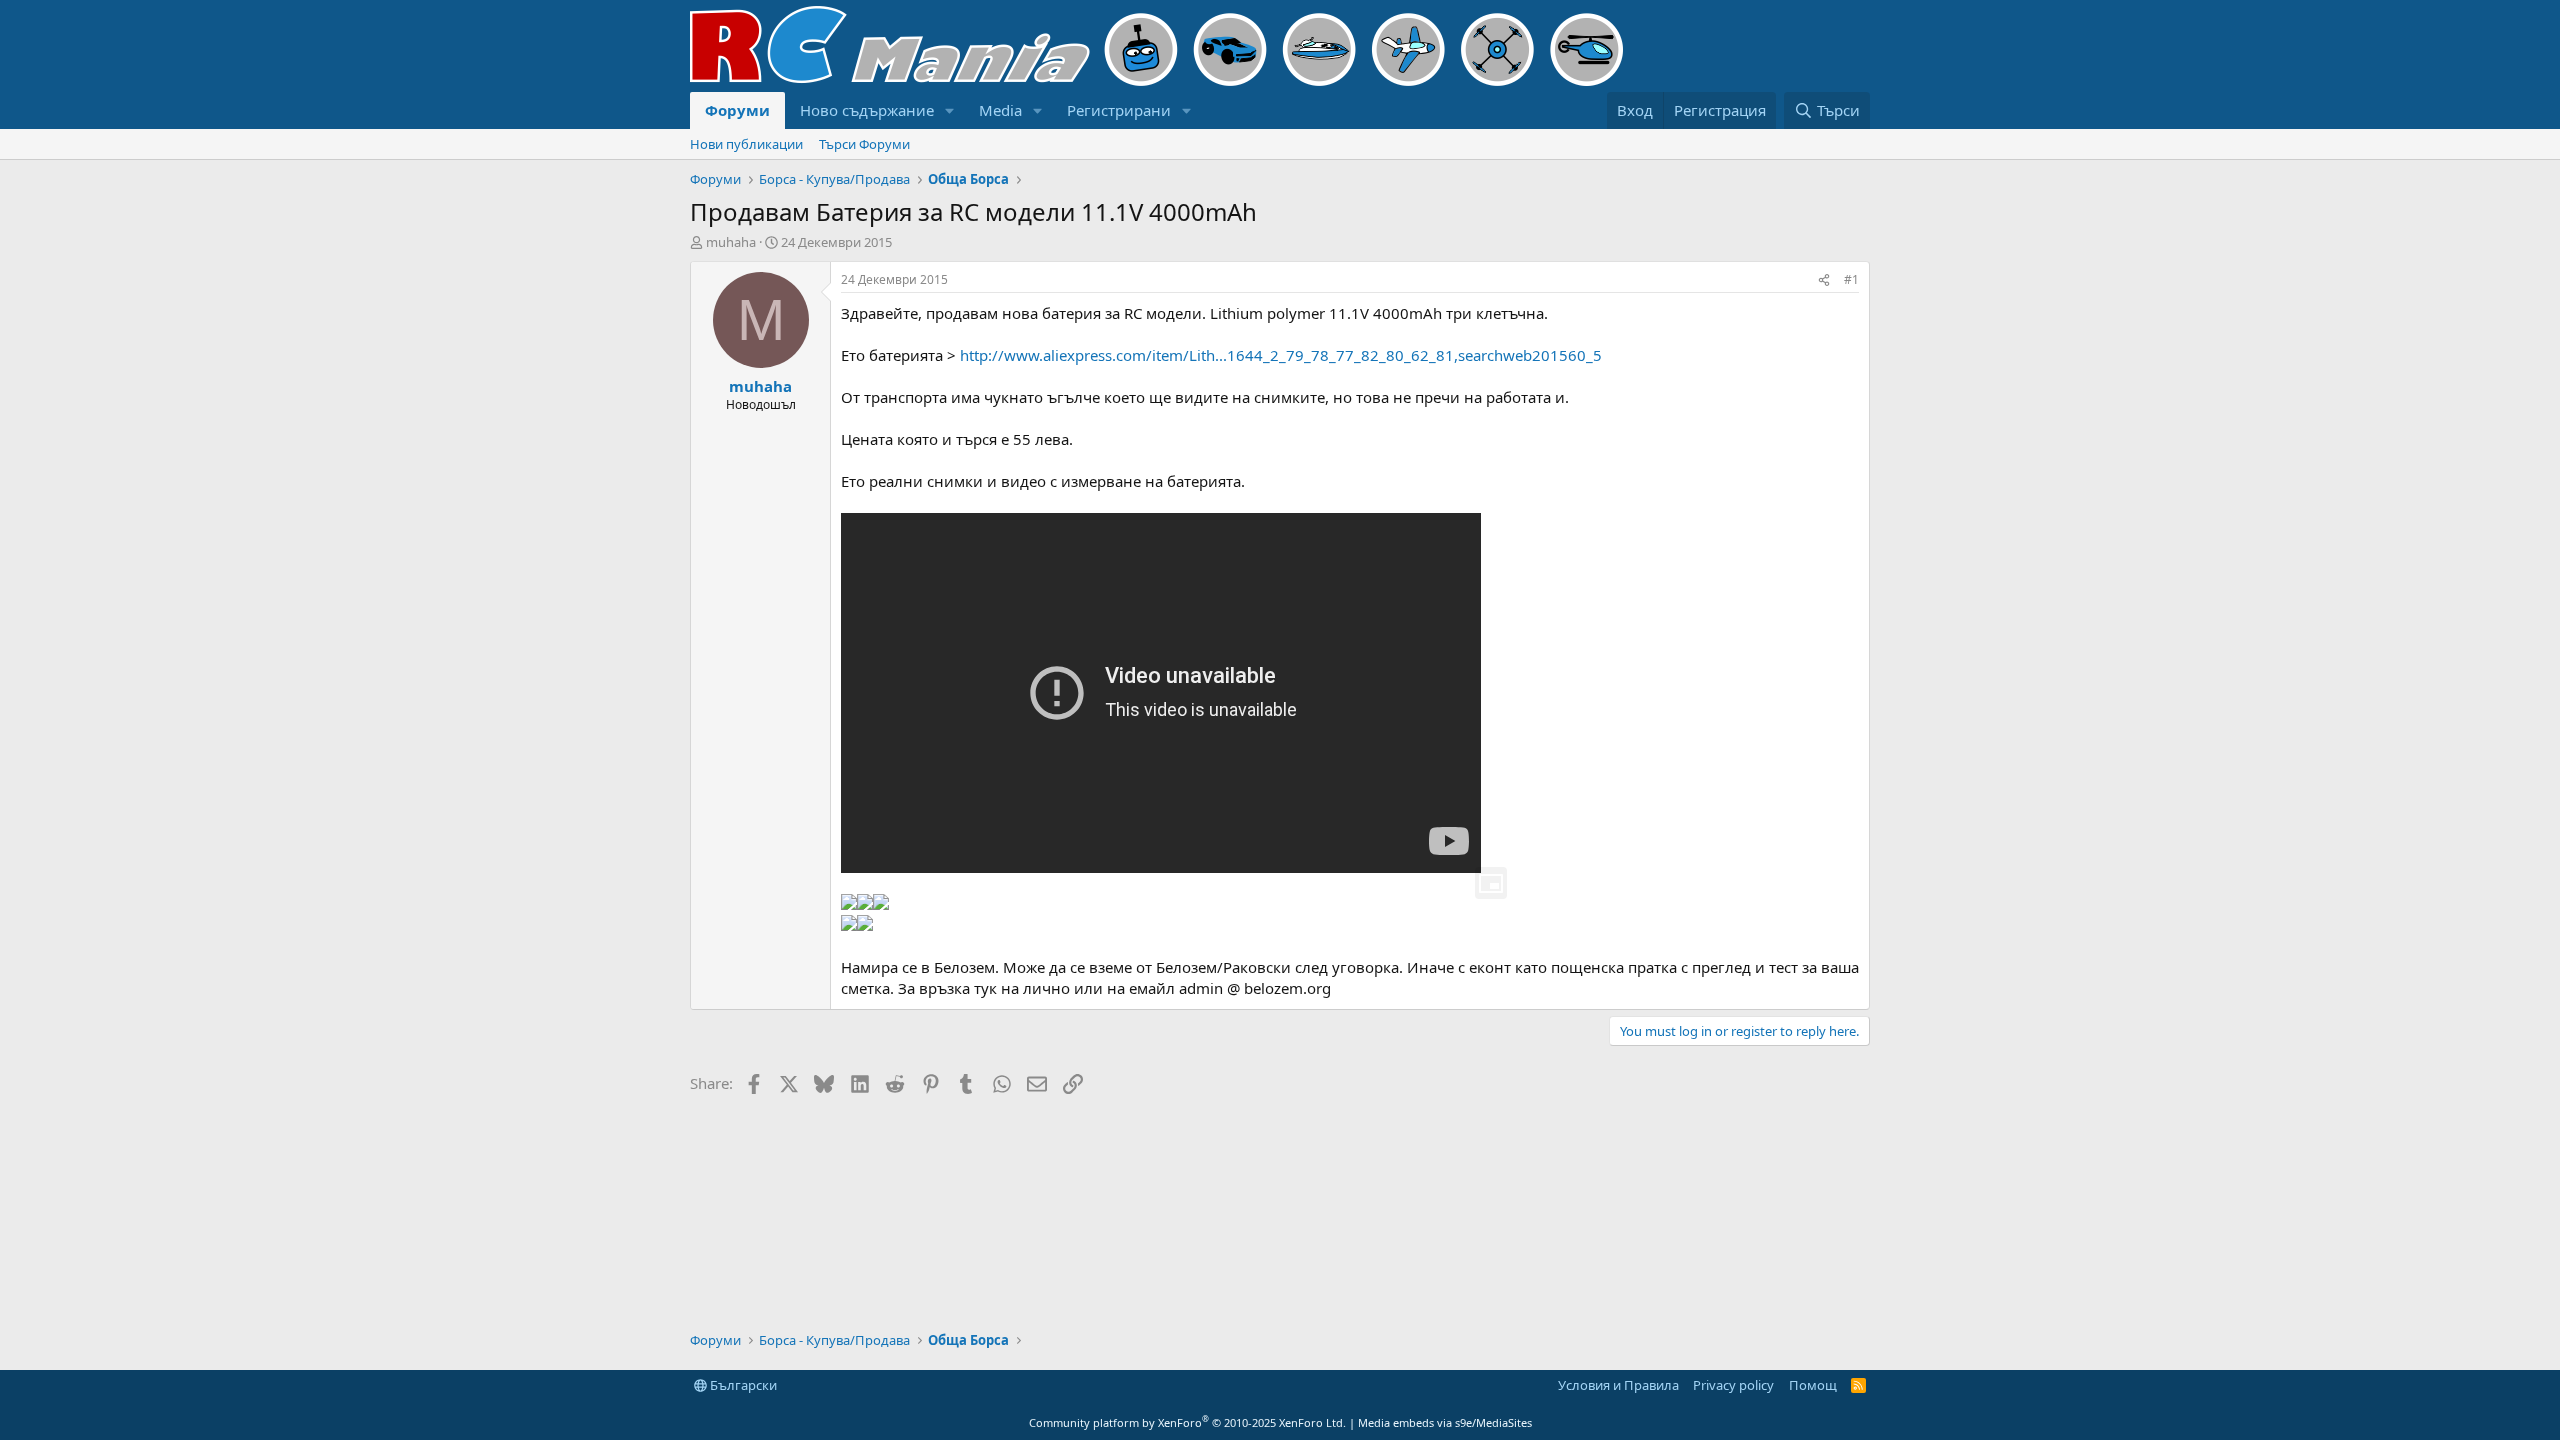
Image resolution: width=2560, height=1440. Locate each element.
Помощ (1813, 1385)
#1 (1851, 279)
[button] (950, 110)
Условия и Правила (1618, 1385)
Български (742, 1385)
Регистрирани (1119, 110)
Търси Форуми (864, 144)
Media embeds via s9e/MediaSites (1445, 1422)
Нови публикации (746, 144)
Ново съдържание (867, 110)
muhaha (731, 242)
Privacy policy (1733, 1385)
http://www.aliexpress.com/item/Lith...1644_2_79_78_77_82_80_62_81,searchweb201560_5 (1281, 355)
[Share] (1824, 280)
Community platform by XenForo (1187, 1422)
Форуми (737, 110)
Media (1000, 110)
